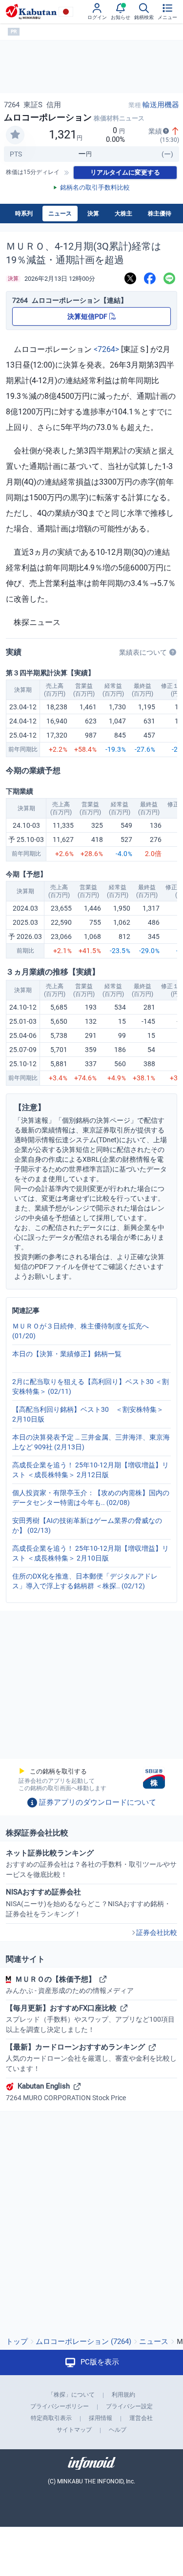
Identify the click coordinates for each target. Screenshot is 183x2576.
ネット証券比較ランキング (91, 1864)
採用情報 (101, 2418)
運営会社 (141, 2418)
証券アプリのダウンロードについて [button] (98, 1802)
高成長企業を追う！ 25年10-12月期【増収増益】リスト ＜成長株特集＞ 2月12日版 (91, 1470)
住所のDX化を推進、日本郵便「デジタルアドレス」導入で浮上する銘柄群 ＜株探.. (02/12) (85, 1581)
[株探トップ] (31, 12)
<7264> (106, 349)
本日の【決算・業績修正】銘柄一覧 (67, 1354)
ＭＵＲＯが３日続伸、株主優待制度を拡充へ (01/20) (81, 1331)
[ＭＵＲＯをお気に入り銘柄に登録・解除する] (15, 135)
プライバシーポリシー (60, 2406)
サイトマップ (74, 2430)
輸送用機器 (161, 105)
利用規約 (123, 2395)
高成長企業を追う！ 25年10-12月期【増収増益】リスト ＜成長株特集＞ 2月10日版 (91, 1553)
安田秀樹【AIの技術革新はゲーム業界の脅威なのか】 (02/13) (87, 1525)
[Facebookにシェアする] (150, 279)
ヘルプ (118, 2430)
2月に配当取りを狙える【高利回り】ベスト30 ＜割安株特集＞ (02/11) (91, 1386)
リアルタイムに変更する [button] (125, 172)
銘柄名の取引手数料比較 (95, 187)
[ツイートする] (130, 279)
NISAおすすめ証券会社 (88, 1903)
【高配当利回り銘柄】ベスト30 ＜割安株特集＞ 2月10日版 (91, 1414)
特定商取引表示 (51, 2418)
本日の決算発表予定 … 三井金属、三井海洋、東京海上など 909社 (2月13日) (91, 1442)
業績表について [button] (143, 652)
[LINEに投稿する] (169, 279)
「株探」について (71, 2395)
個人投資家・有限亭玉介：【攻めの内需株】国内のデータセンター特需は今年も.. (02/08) (91, 1498)
